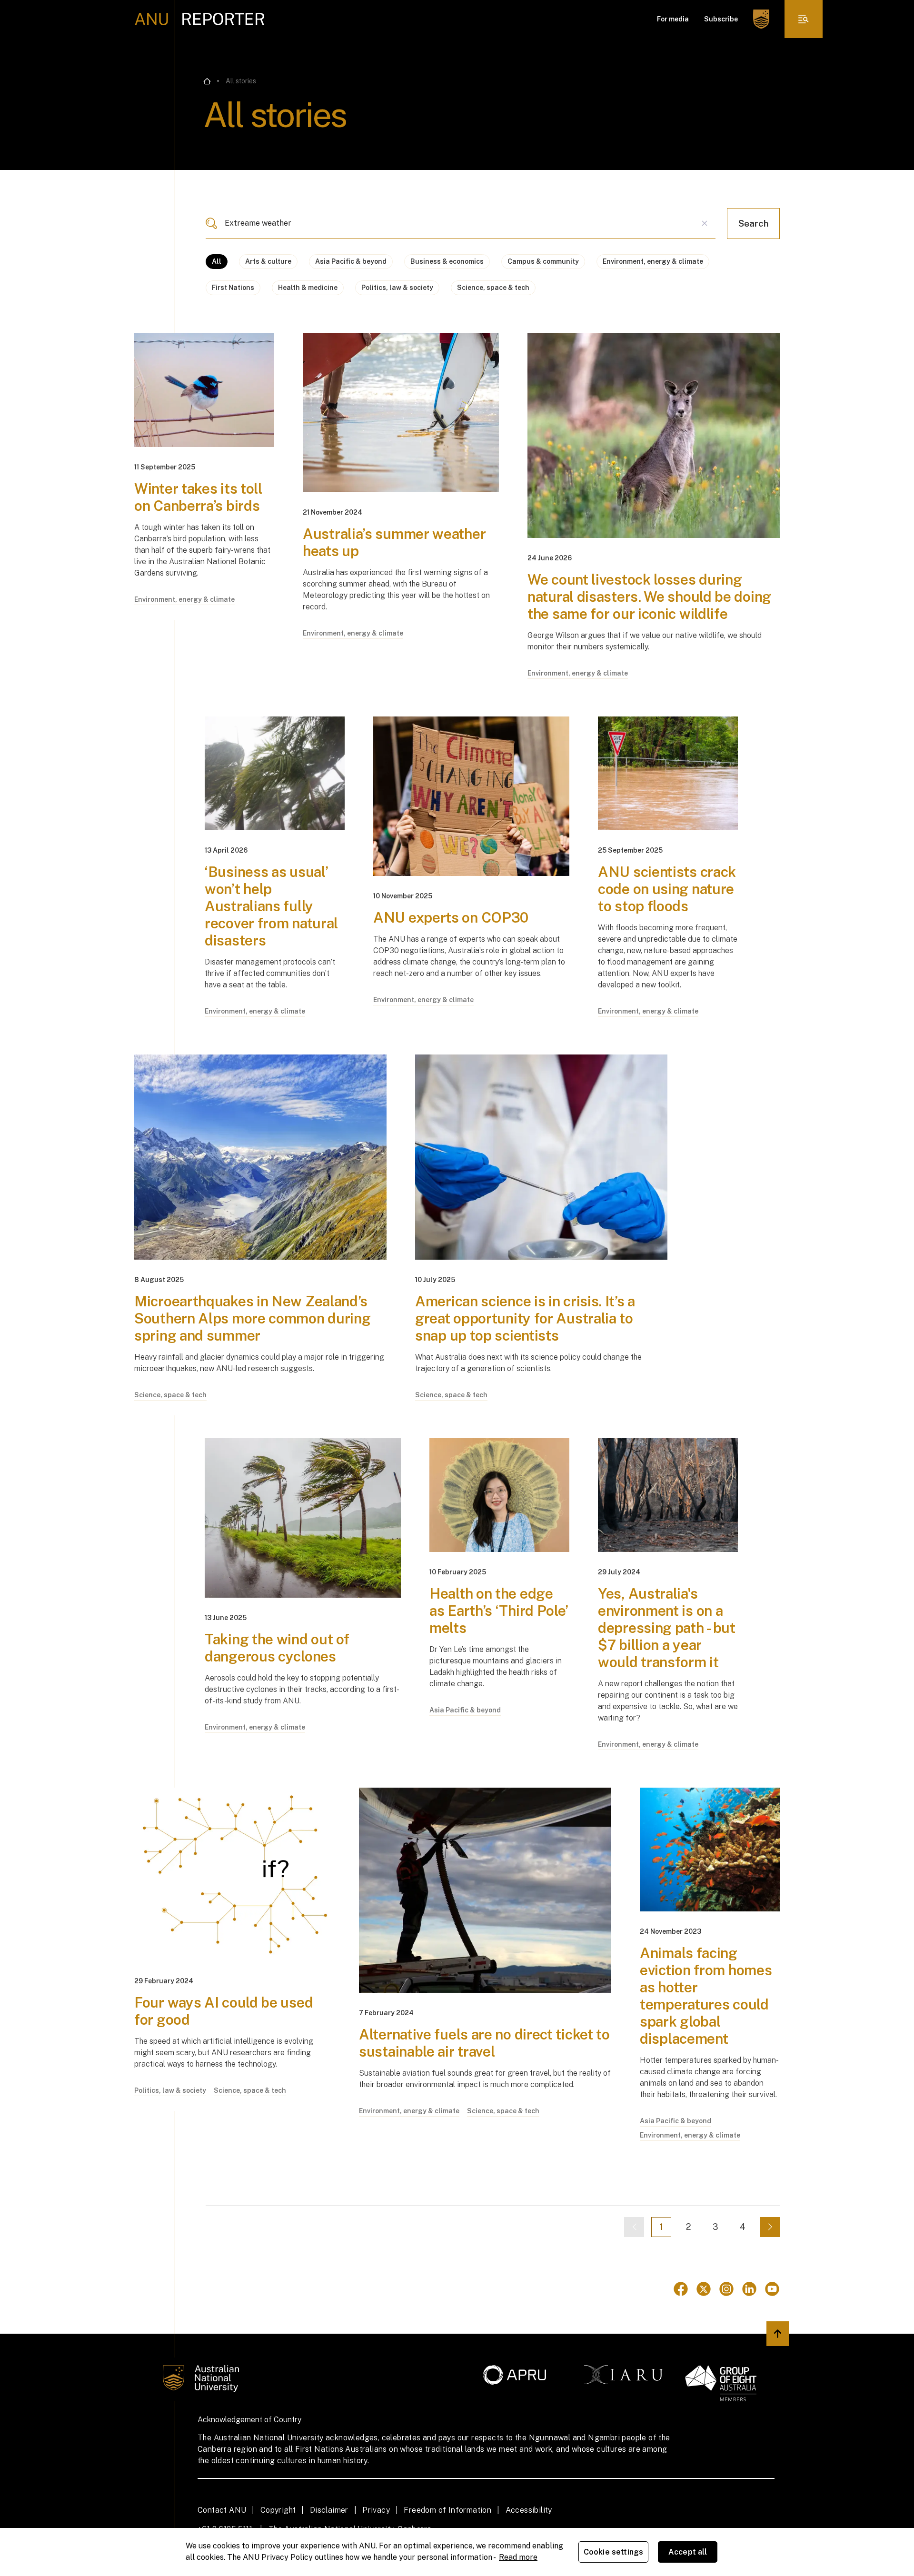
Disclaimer (329, 2510)
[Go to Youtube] (772, 2289)
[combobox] (461, 223)
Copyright (278, 2510)
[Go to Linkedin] (749, 2289)
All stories (241, 81)
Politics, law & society (397, 288)
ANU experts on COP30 (451, 917)
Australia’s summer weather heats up (394, 542)
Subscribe (721, 19)
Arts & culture (268, 261)
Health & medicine (308, 288)
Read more (518, 2557)
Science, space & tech (493, 288)
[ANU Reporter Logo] (200, 19)
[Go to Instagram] (726, 2289)
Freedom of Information (447, 2510)
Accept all (688, 2552)
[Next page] (770, 2227)
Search (753, 223)
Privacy (376, 2510)
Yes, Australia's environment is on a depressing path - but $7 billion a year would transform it (667, 1628)
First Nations (233, 288)
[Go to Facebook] (681, 2289)
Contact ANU (222, 2510)
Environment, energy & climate (653, 261)
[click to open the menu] (804, 19)
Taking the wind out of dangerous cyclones (277, 1648)
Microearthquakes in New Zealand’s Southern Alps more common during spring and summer (252, 1318)
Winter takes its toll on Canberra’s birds (198, 497)
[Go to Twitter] (704, 2289)
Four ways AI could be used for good (224, 2011)
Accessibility (529, 2510)
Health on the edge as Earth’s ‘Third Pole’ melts (499, 1611)
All (217, 261)
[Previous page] (634, 2227)
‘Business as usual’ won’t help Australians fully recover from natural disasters (271, 906)
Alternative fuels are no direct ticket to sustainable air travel (484, 2043)
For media (673, 19)
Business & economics (447, 261)
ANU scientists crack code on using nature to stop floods (667, 889)
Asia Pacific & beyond (351, 261)
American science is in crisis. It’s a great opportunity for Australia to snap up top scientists (525, 1318)
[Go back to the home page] (207, 81)
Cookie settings (613, 2552)
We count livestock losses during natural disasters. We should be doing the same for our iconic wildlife (649, 597)
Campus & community (543, 261)
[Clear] (705, 223)
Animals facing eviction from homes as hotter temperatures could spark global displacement (706, 1996)
